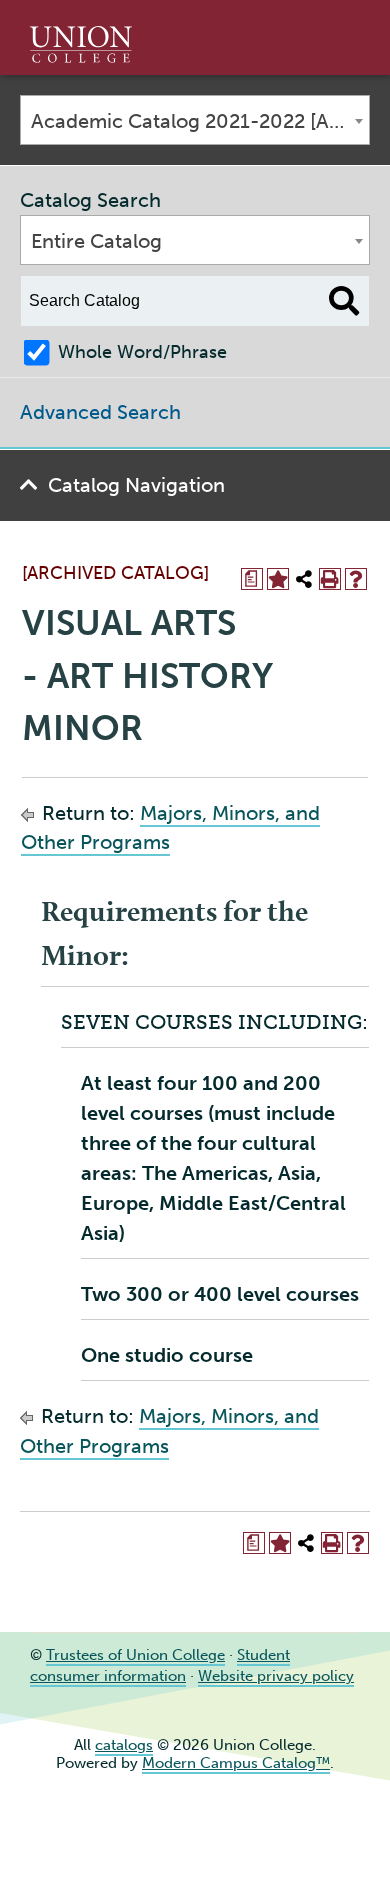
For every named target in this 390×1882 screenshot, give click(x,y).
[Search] (344, 301)
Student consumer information (160, 1666)
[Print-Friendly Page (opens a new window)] (330, 579)
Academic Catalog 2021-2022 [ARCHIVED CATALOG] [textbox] (200, 121)
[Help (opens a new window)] (356, 579)
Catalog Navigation (136, 485)
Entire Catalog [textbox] (96, 241)
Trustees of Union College (135, 1655)
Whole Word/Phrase (142, 352)
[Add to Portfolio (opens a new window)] (278, 579)
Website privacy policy (276, 1676)
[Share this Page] (304, 579)
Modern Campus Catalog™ (236, 1763)
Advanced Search (100, 412)
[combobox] (195, 120)
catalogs (124, 1745)
